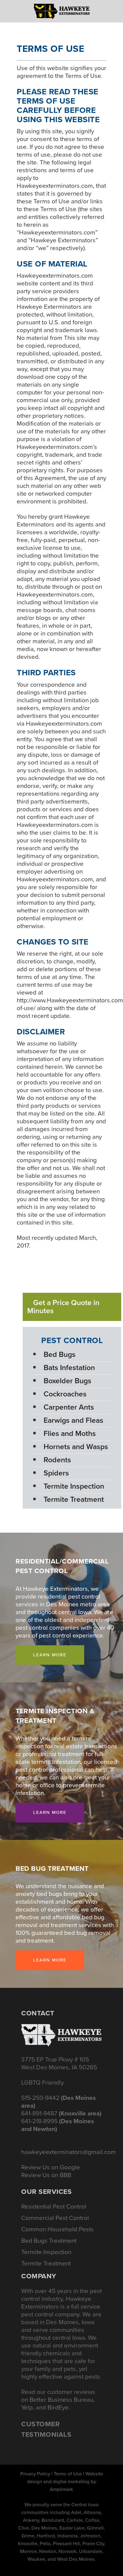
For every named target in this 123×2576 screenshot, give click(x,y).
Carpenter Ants (69, 1407)
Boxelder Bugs (67, 1381)
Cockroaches (65, 1394)
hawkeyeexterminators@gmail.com (69, 2152)
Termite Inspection (74, 1486)
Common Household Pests (57, 2229)
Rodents (57, 1460)
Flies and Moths (70, 1433)
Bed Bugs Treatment (49, 2241)
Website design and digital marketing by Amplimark (65, 2482)
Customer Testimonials (46, 2429)
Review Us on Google (51, 2167)
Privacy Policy (35, 2474)
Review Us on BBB (46, 2175)
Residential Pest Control (54, 2206)
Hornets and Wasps (76, 1447)
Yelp (27, 2407)
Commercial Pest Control (55, 2218)
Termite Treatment (74, 1499)
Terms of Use (68, 2474)
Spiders (56, 1473)
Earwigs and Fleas (73, 1420)
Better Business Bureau (61, 2400)
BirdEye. (59, 2407)
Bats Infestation (69, 1368)
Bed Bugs (60, 1354)
